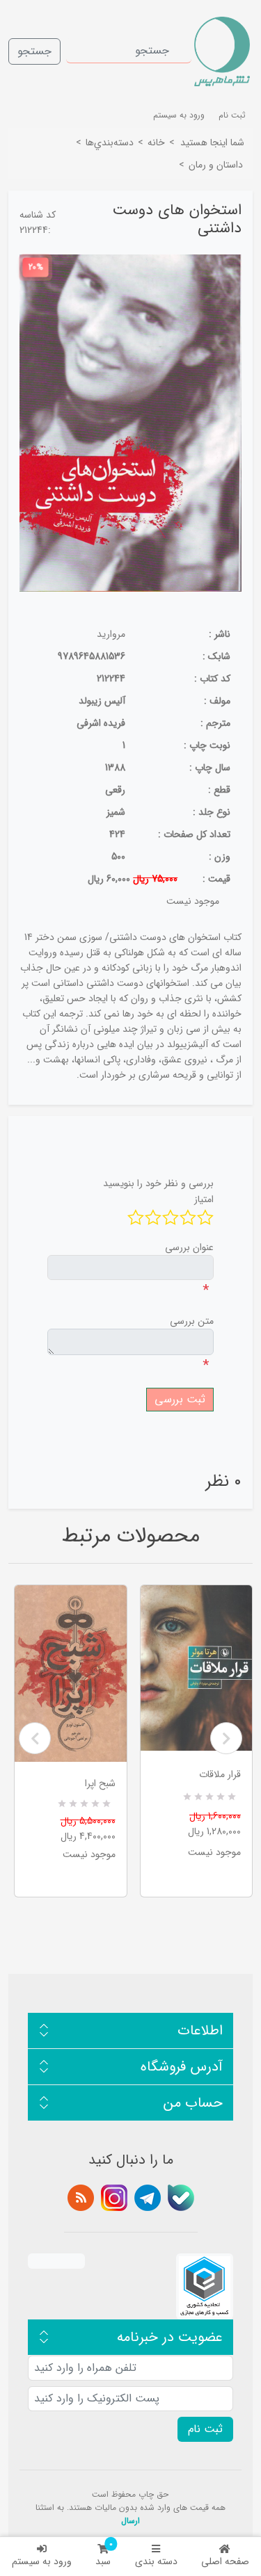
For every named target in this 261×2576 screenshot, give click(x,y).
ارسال (130, 2521)
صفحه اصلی (225, 2561)
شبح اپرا (100, 1783)
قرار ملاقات (220, 1774)
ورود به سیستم (42, 2561)
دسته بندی (156, 2561)
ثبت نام (232, 115)
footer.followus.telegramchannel (148, 2198)
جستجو (34, 51)
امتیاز (204, 1199)
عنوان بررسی (189, 1247)
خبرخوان (81, 2198)
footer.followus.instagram (114, 2198)
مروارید (111, 634)
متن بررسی (192, 1321)
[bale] (181, 2198)
